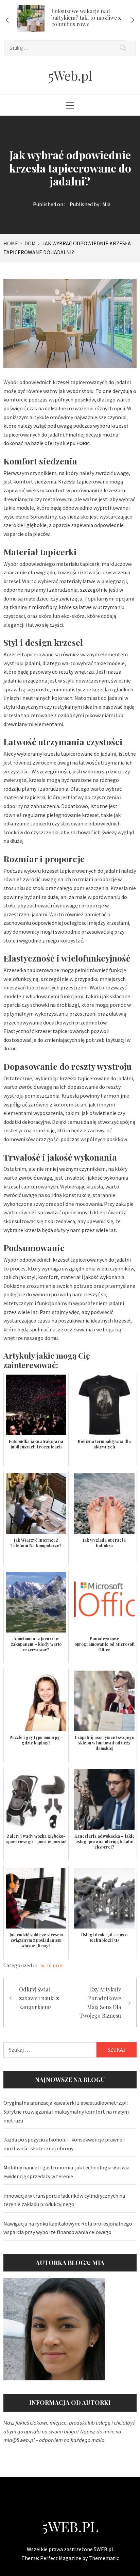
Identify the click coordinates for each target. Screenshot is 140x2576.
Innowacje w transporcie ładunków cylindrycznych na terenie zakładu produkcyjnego (64, 2200)
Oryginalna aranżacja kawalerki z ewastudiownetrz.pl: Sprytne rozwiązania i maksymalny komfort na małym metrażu (66, 2111)
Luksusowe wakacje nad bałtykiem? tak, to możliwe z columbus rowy (86, 18)
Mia (106, 204)
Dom (58, 1966)
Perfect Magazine (61, 2558)
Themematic (104, 2558)
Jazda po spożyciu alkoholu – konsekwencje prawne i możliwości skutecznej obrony (64, 2144)
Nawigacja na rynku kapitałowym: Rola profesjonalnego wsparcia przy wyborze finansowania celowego (68, 2228)
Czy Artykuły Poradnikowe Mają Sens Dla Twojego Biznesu (100, 2002)
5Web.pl (70, 75)
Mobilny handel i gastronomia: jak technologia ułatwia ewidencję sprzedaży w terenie (66, 2172)
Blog (46, 1966)
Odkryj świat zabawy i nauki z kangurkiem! (39, 1998)
